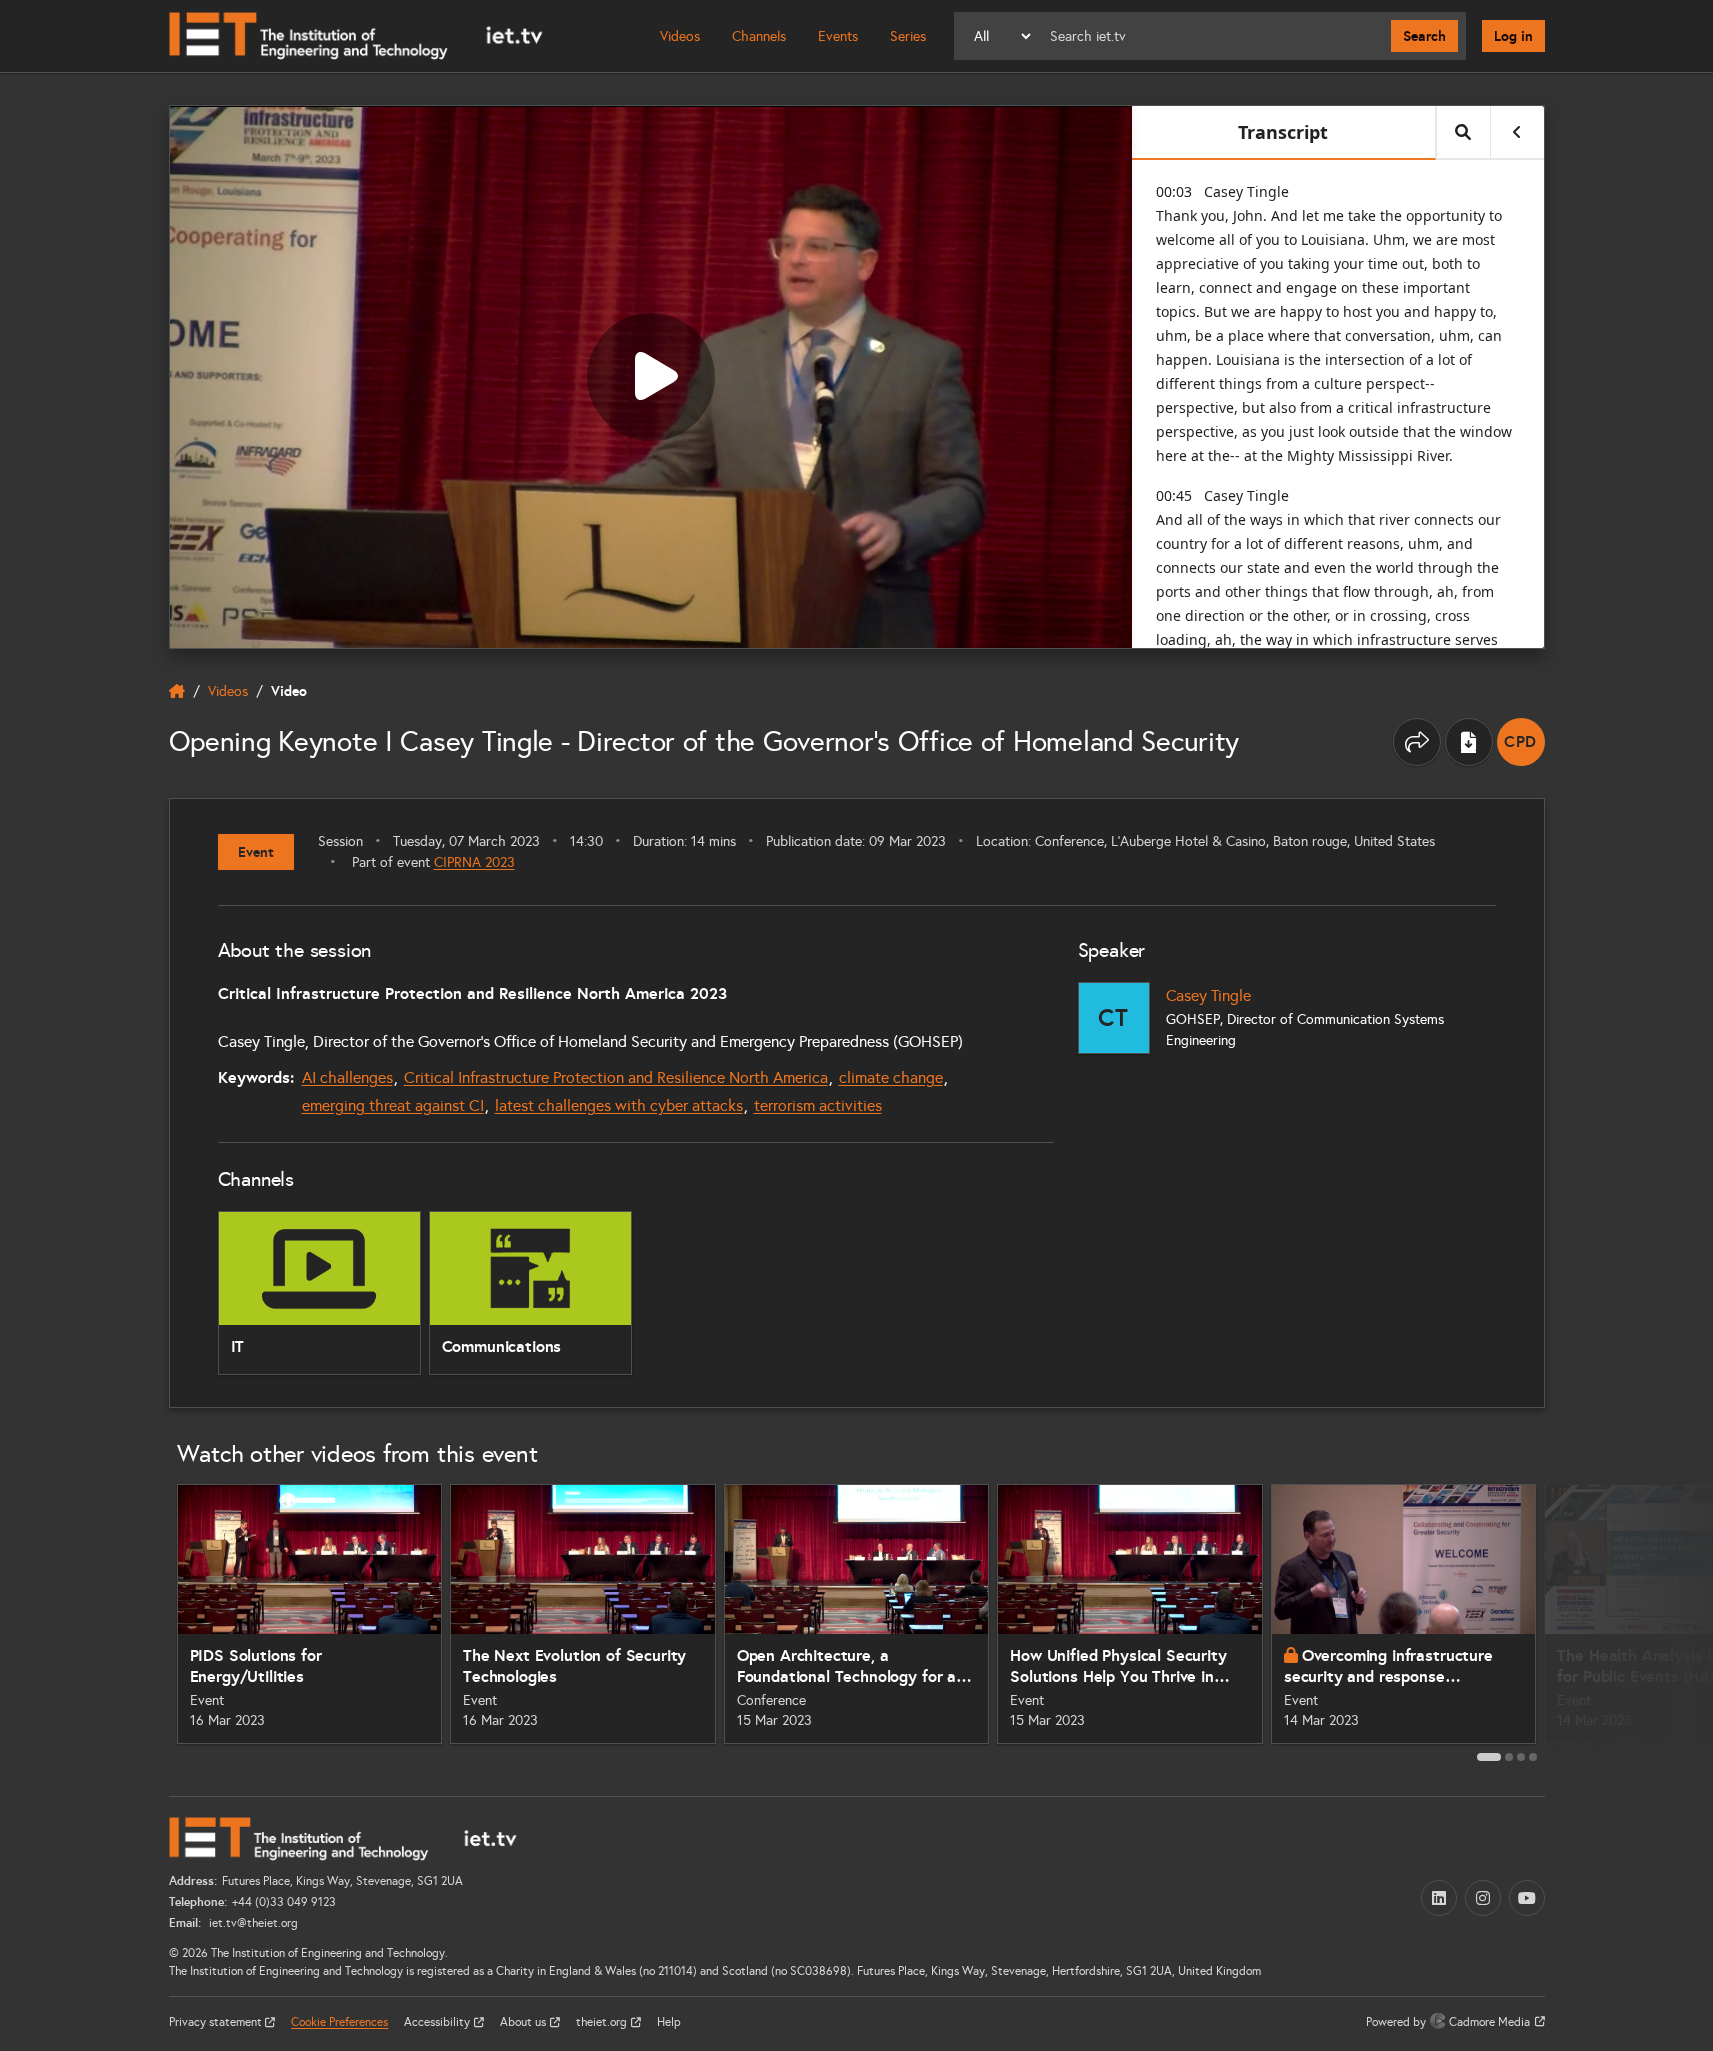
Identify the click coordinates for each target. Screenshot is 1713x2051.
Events (838, 36)
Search (1424, 36)
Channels (759, 36)
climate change (891, 1077)
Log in (1513, 36)
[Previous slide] (147, 1622)
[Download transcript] (1469, 742)
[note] (1521, 742)
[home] (177, 691)
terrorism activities (818, 1105)
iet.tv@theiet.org (252, 1923)
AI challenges (347, 1077)
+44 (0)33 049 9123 (284, 1902)
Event (256, 852)
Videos (680, 36)
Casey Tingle (1208, 995)
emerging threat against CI (393, 1105)
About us (524, 2022)
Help (669, 2022)
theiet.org (603, 2022)
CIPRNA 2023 (474, 862)
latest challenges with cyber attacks (619, 1105)
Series (908, 36)
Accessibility (438, 2022)
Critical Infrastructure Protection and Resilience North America (616, 1077)
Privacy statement (217, 2022)
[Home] (356, 36)
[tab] (1489, 1757)
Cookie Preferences (339, 2022)
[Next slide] (1567, 1622)
